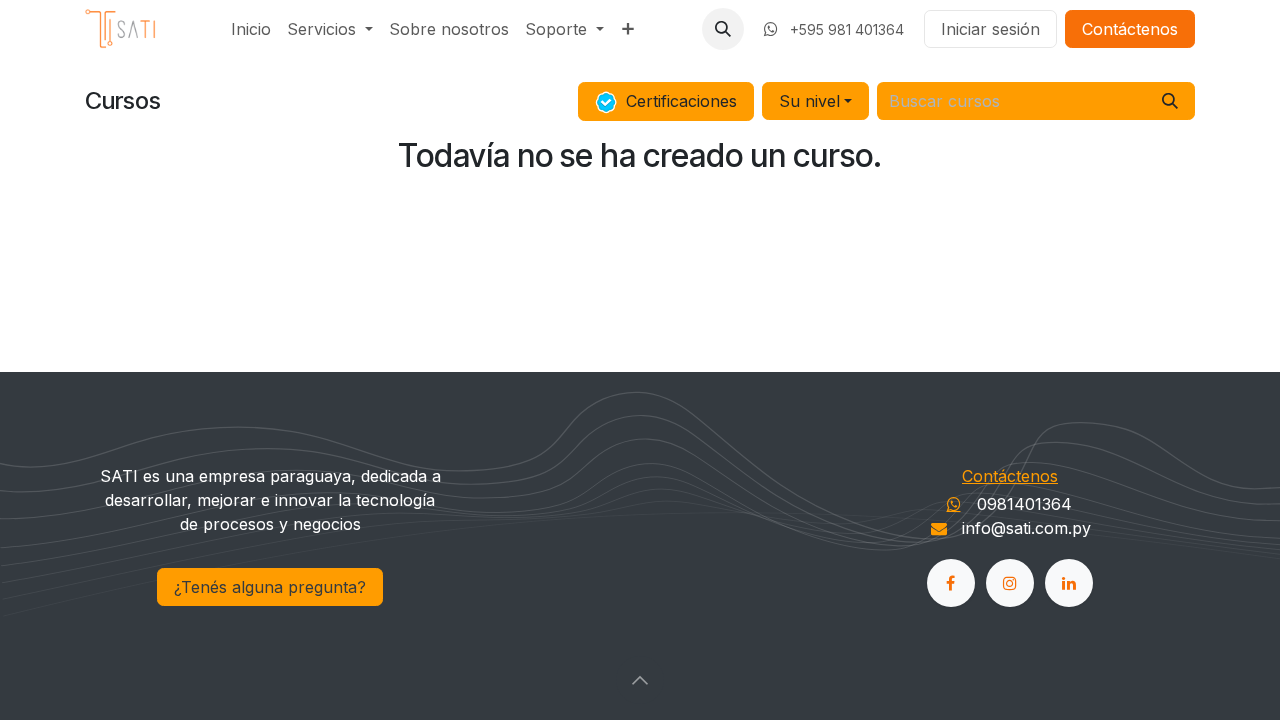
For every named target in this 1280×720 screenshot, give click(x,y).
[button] (723, 29)
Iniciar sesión (990, 29)
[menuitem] (251, 29)
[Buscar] (1170, 101)
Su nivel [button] (809, 101)
